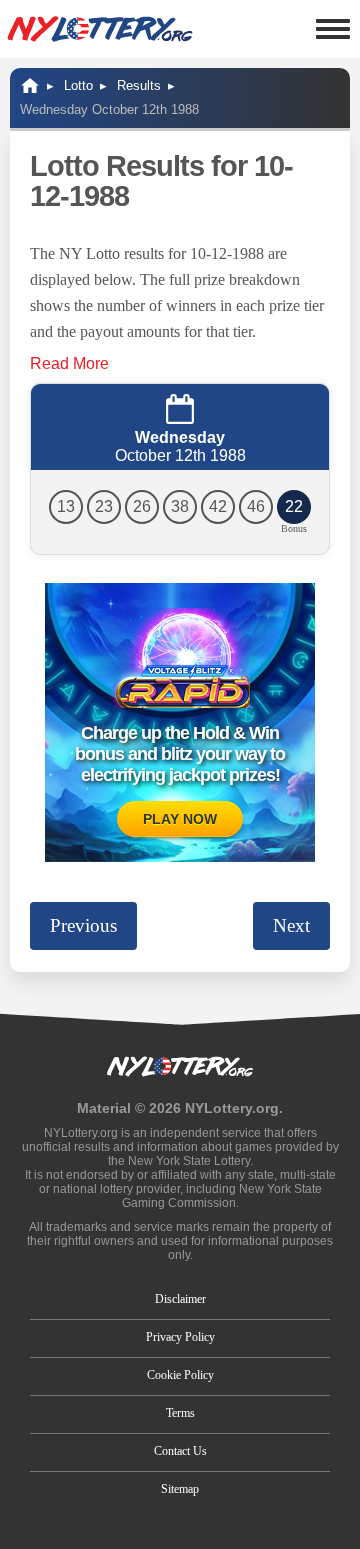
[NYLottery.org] (100, 29)
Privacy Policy (180, 1337)
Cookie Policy (180, 1375)
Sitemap (180, 1489)
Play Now (180, 819)
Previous (83, 925)
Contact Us (180, 1451)
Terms (180, 1413)
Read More (69, 363)
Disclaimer (180, 1299)
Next (291, 925)
